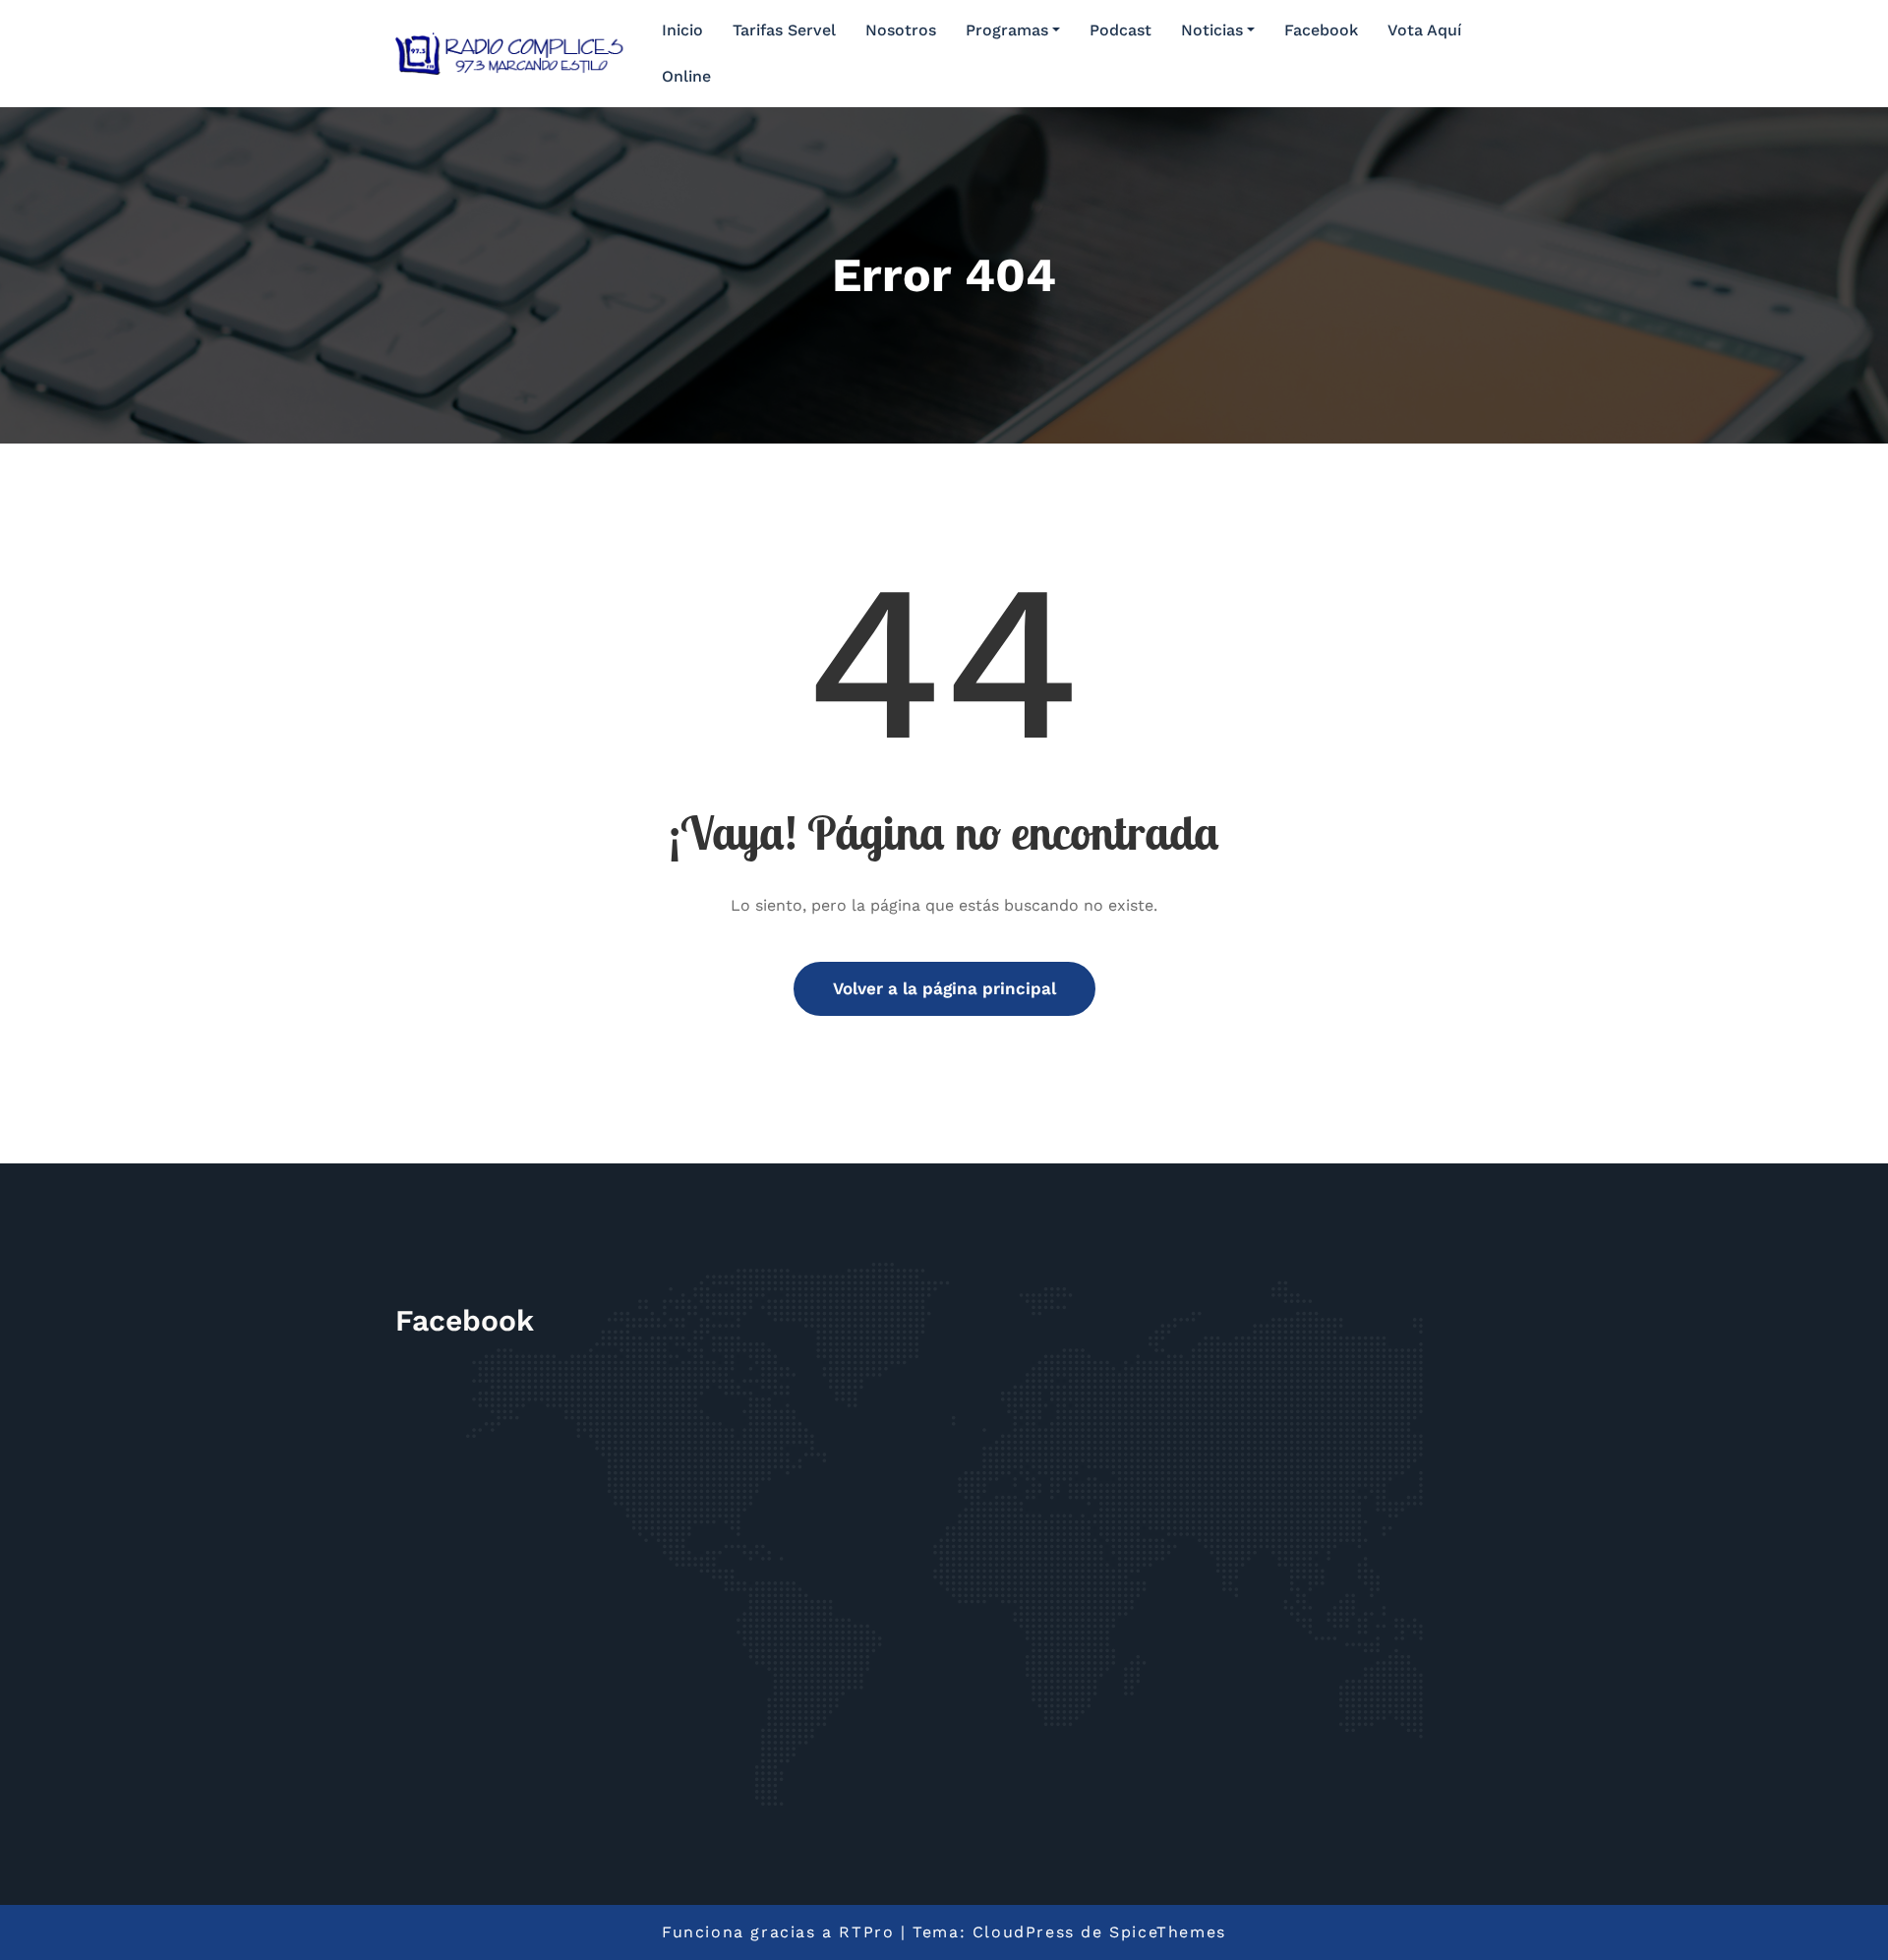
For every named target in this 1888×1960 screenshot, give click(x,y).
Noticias (1212, 30)
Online (686, 76)
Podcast (1121, 30)
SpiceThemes (1168, 1932)
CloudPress (1024, 1932)
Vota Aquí (1424, 30)
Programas (1007, 30)
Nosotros (901, 30)
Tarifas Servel (784, 30)
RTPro (866, 1932)
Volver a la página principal (944, 988)
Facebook (1321, 30)
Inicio (682, 30)
